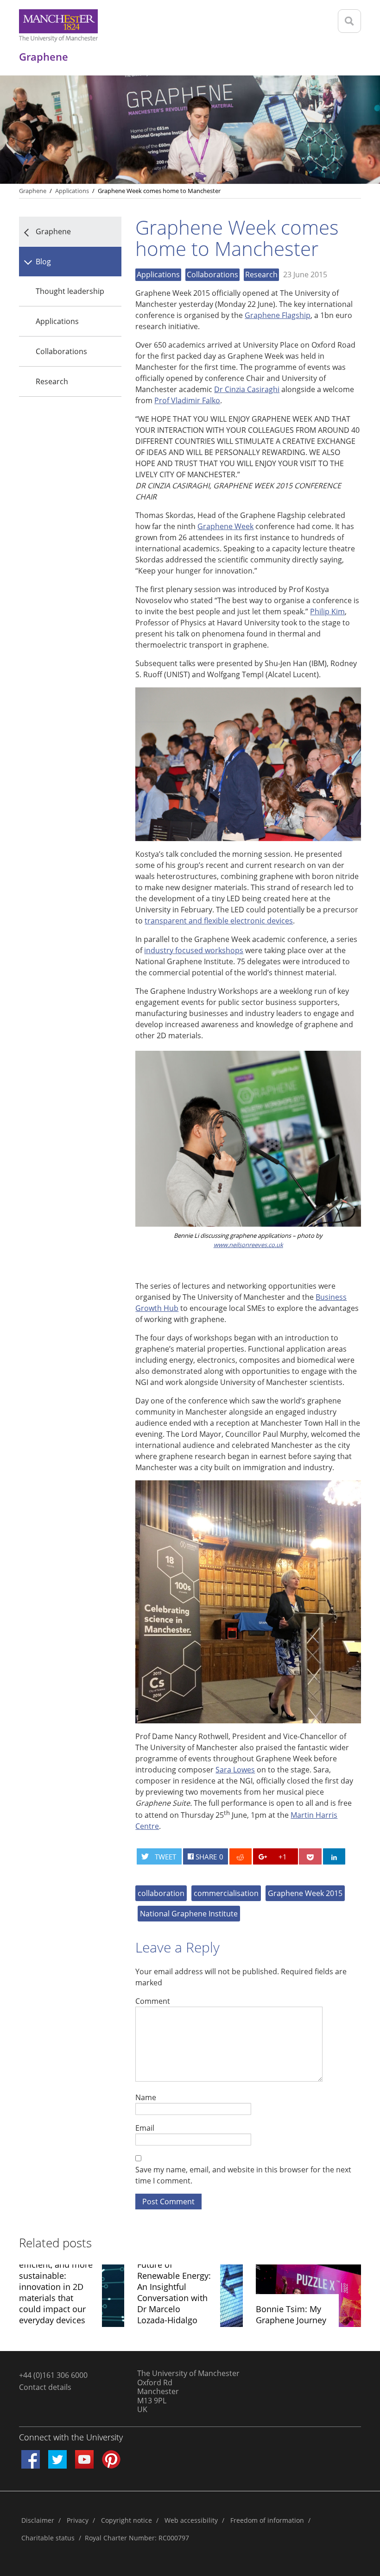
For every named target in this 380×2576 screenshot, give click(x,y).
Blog (43, 262)
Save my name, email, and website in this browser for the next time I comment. (243, 2175)
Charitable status (48, 2538)
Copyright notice (127, 2520)
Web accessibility (191, 2520)
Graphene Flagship (278, 315)
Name (146, 2097)
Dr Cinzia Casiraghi (247, 389)
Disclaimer (38, 2520)
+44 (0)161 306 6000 (53, 2375)
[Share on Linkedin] (334, 1856)
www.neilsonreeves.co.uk (248, 1245)
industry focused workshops (194, 950)
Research (52, 381)
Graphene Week (225, 526)
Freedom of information (267, 2520)
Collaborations (61, 351)
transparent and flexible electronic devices (219, 921)
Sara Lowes (235, 1770)
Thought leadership (70, 291)
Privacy (78, 2520)
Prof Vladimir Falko (187, 400)
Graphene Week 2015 (305, 1893)
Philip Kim (327, 611)
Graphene (33, 191)
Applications (57, 321)
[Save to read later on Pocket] (310, 1856)
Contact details (45, 2387)
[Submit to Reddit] (241, 1856)
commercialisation (226, 1893)
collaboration (161, 1893)
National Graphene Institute (189, 1914)
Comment (153, 2001)
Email (145, 2128)
